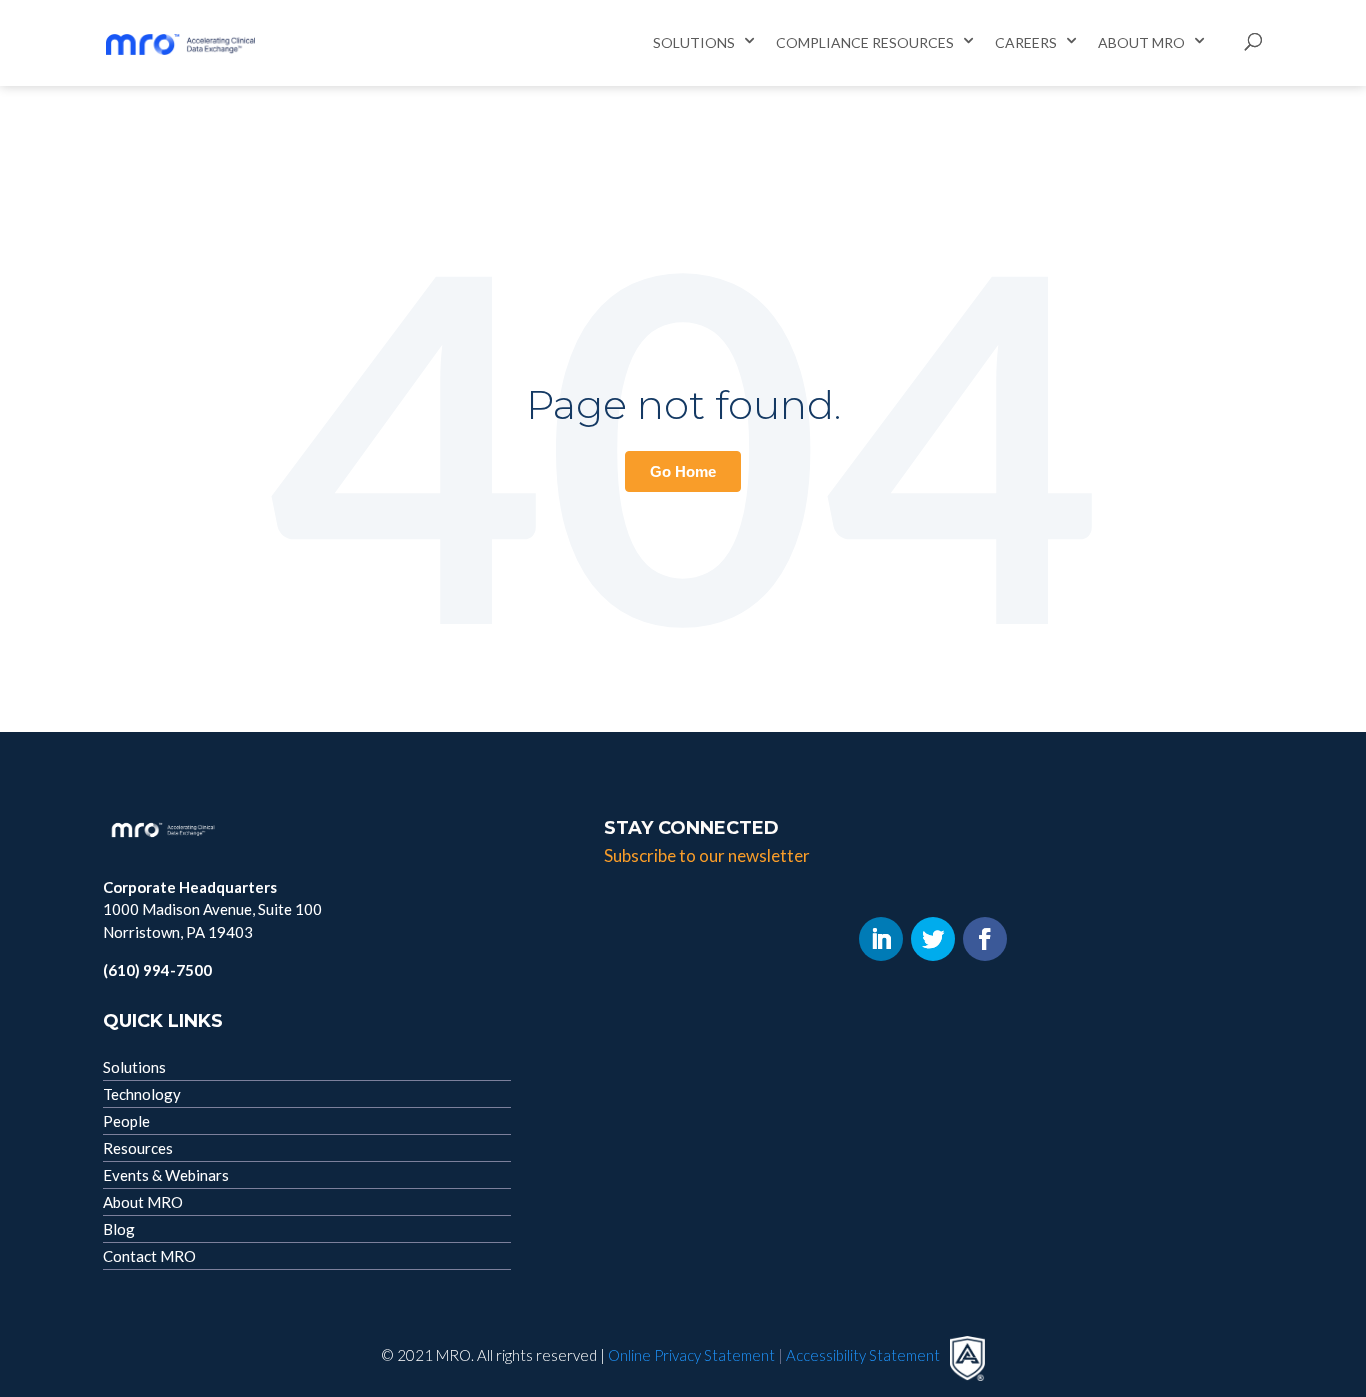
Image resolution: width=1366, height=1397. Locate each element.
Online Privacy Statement (691, 1355)
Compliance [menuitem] (822, 42)
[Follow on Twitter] (933, 939)
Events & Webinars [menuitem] (166, 1175)
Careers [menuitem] (1026, 42)
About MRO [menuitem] (1141, 42)
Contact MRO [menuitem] (149, 1256)
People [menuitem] (126, 1121)
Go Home (683, 471)
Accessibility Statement (863, 1355)
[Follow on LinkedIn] (881, 939)
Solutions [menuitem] (694, 42)
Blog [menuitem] (119, 1229)
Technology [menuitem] (142, 1094)
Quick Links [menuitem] (163, 1021)
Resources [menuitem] (913, 42)
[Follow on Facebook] (985, 939)
